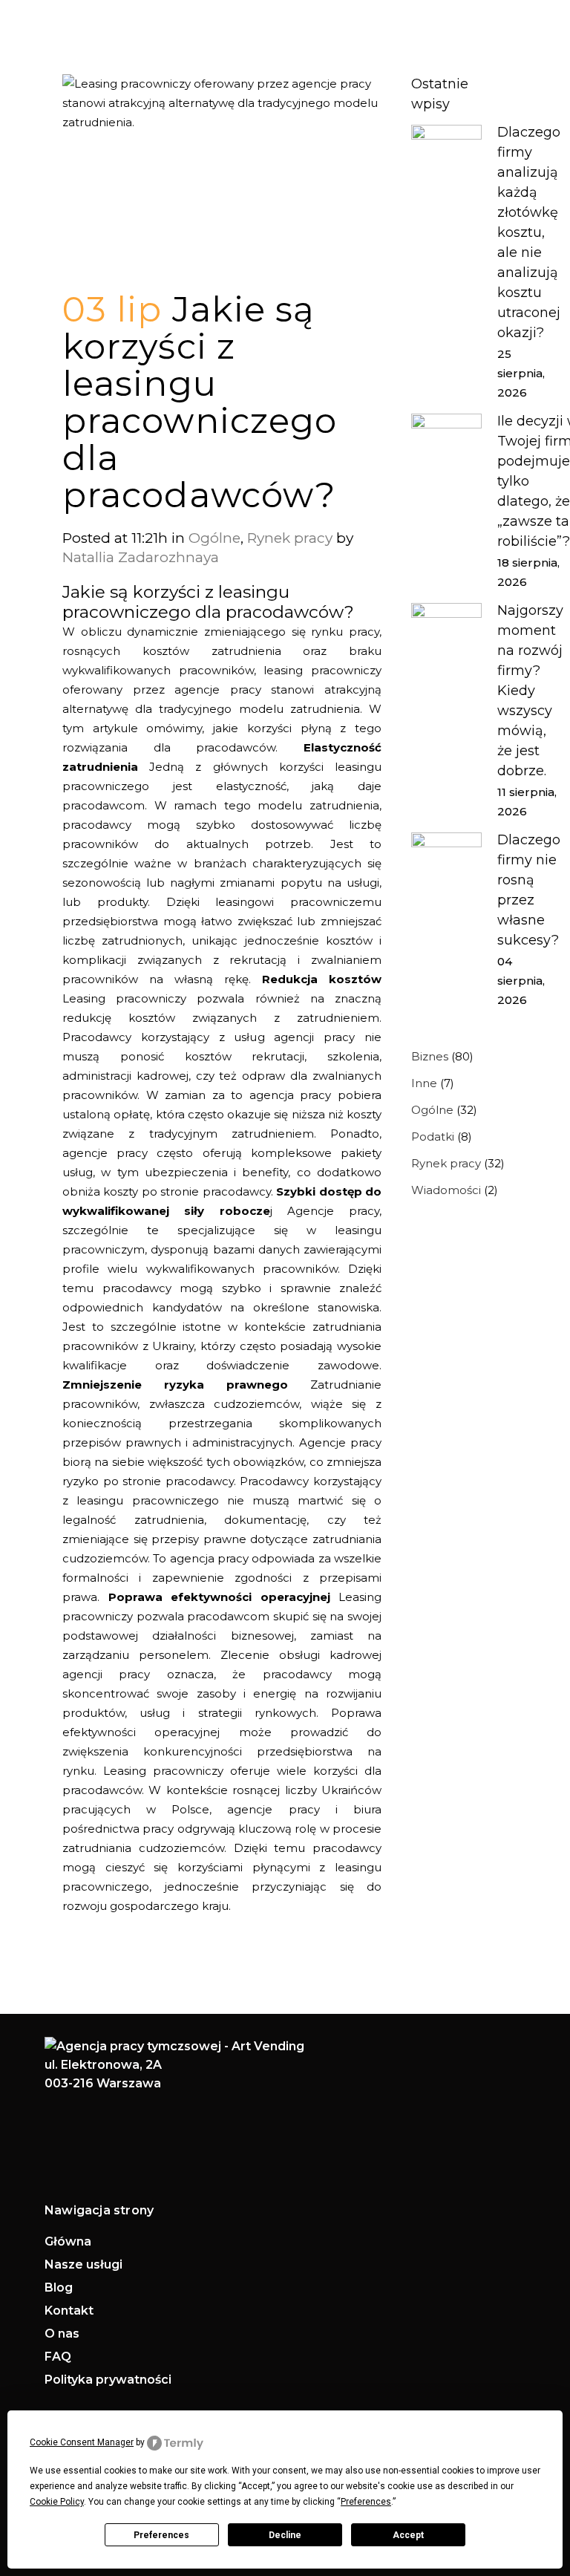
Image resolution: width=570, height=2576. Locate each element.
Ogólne (214, 538)
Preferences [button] (366, 2502)
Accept (408, 2535)
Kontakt (69, 2311)
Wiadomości (446, 1190)
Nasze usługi (83, 2265)
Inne (424, 1083)
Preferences (161, 2535)
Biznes (430, 1056)
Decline (285, 2535)
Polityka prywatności (108, 2380)
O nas (62, 2334)
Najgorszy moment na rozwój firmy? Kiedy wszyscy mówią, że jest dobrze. (530, 691)
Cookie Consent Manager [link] (82, 2442)
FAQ (58, 2357)
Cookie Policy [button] (57, 2502)
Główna (68, 2242)
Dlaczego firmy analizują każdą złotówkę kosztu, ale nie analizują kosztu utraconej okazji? (529, 232)
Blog (59, 2288)
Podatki (433, 1137)
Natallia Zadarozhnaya (141, 557)
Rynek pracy (290, 538)
